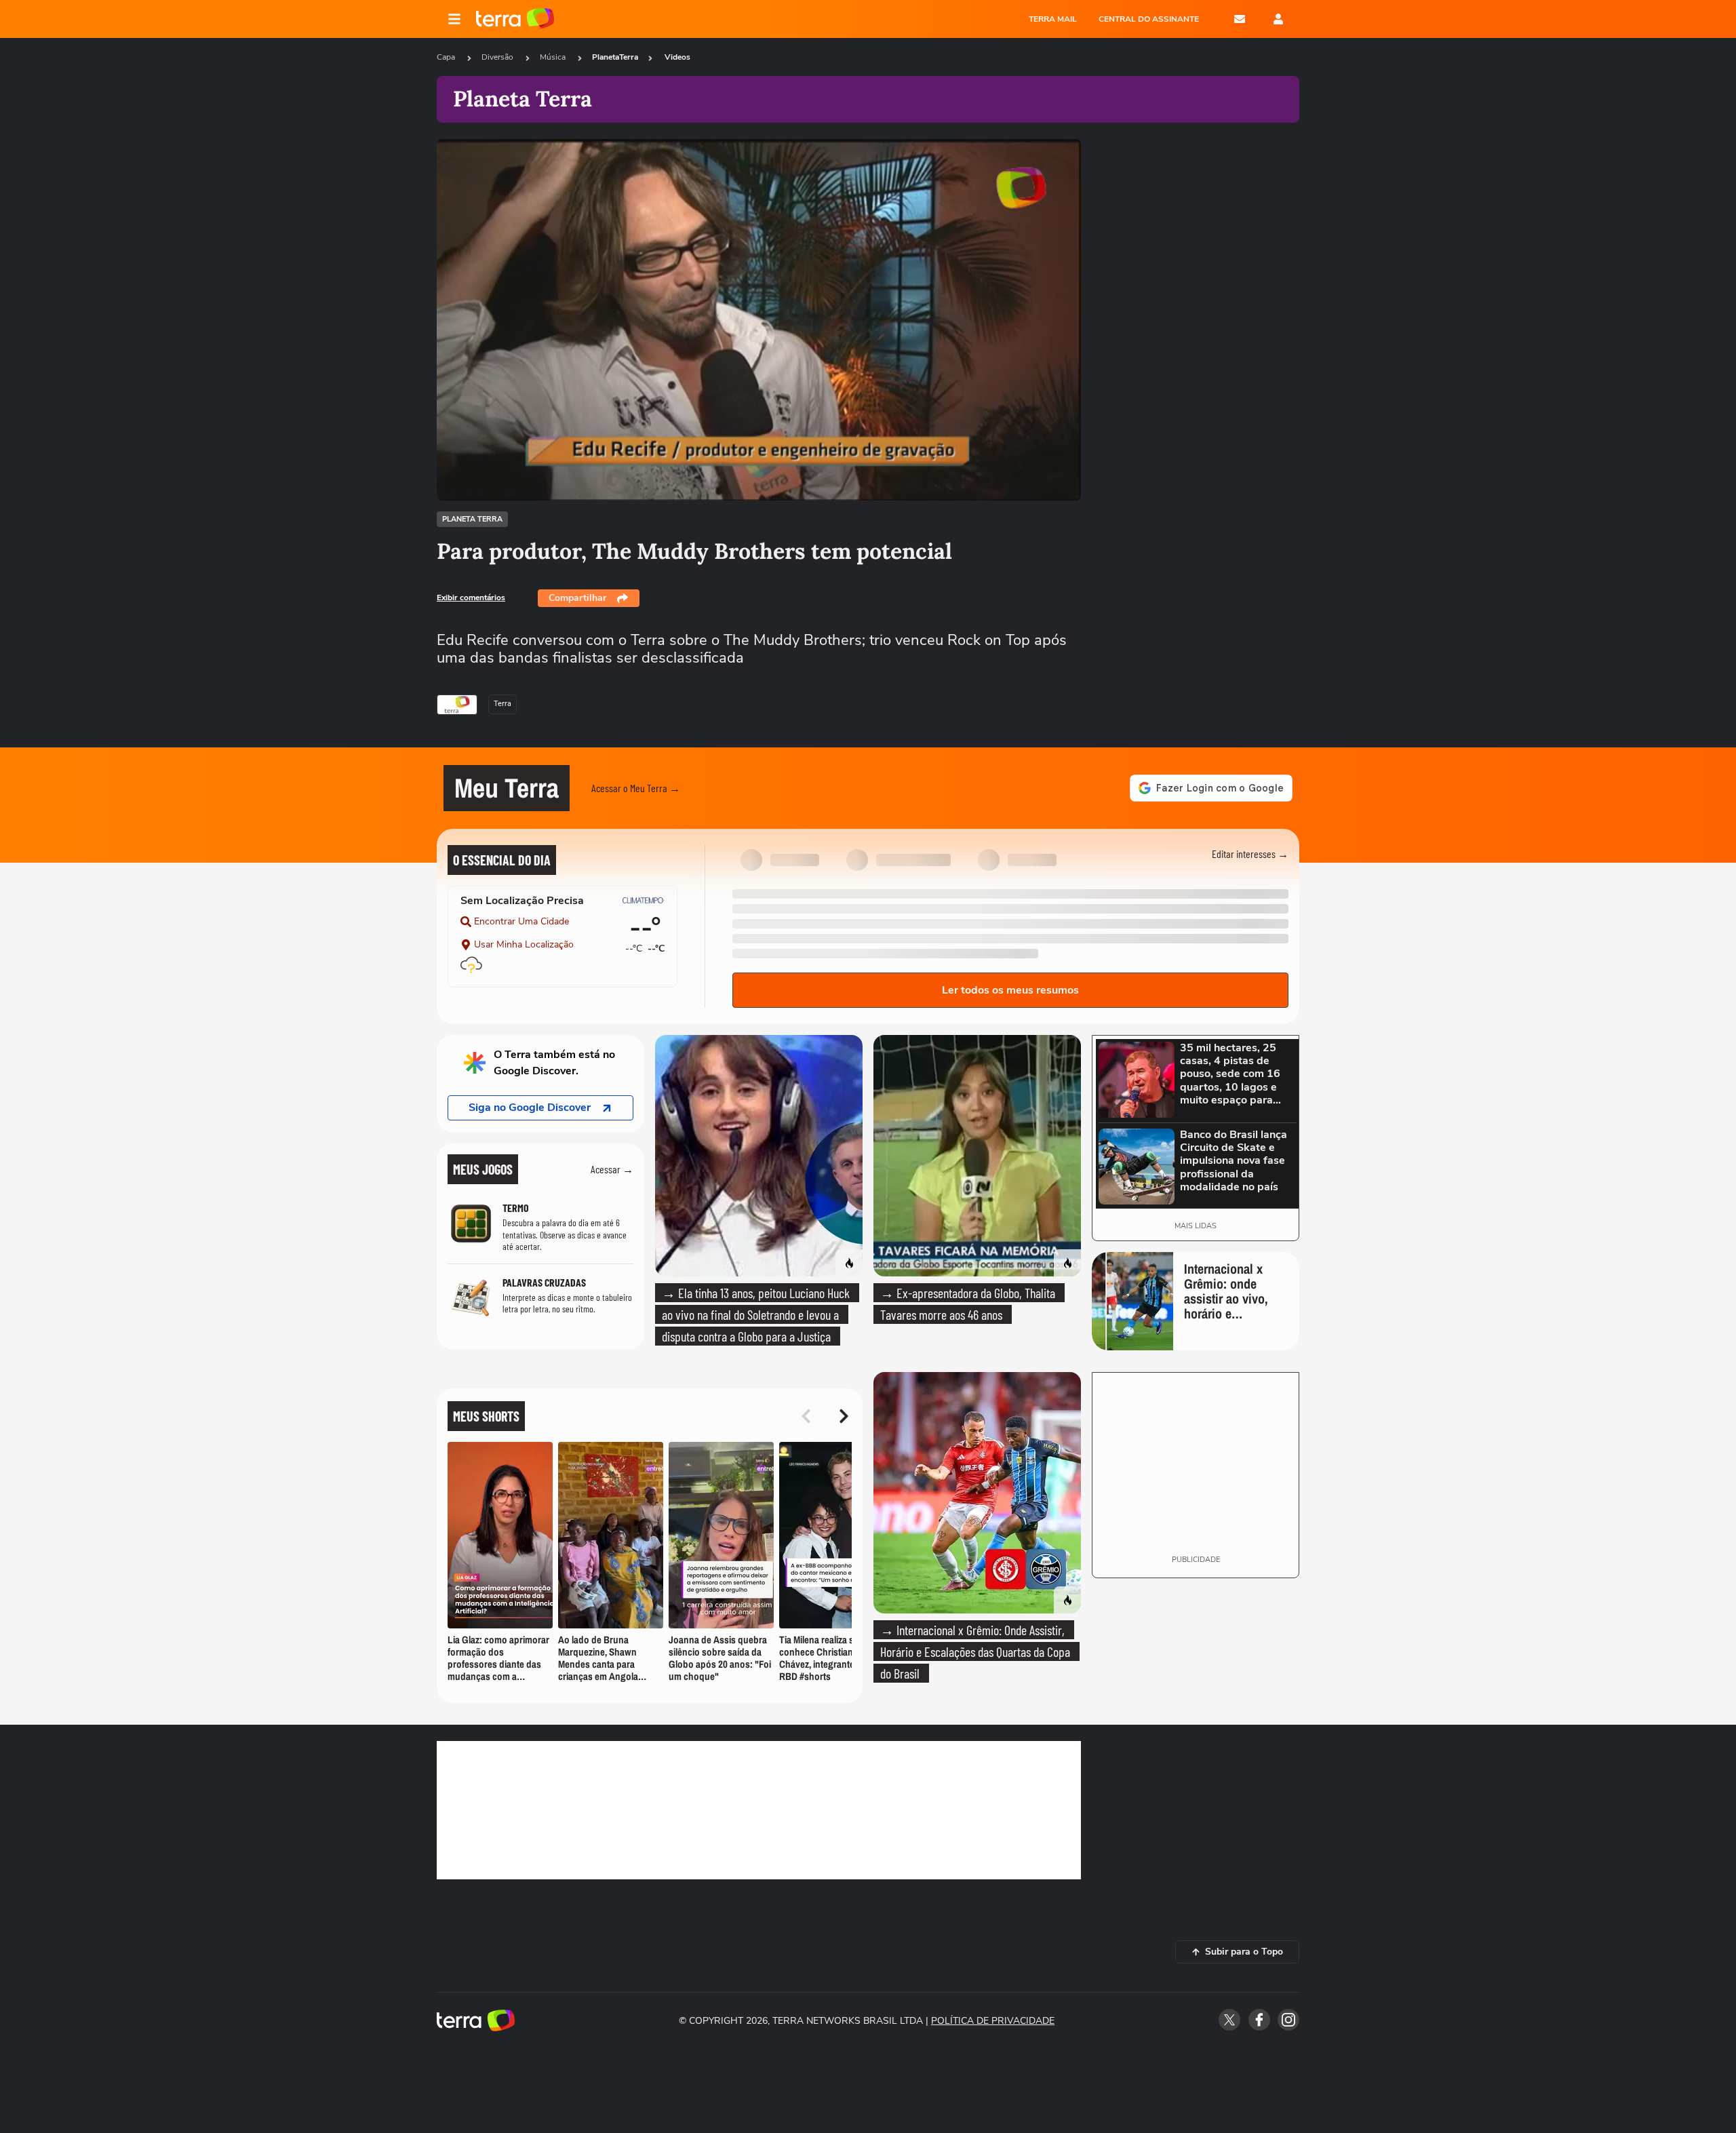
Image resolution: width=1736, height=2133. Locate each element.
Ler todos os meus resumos (1010, 990)
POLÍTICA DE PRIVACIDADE (993, 2021)
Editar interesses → (1250, 854)
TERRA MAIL (1053, 19)
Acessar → (612, 1169)
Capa (447, 57)
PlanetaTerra (615, 57)
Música (554, 57)
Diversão (498, 57)
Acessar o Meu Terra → (636, 788)
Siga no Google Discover (530, 1108)
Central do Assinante (1149, 19)
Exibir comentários (471, 598)
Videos (677, 57)
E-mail (1240, 19)
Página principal (515, 19)
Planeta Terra (472, 519)
